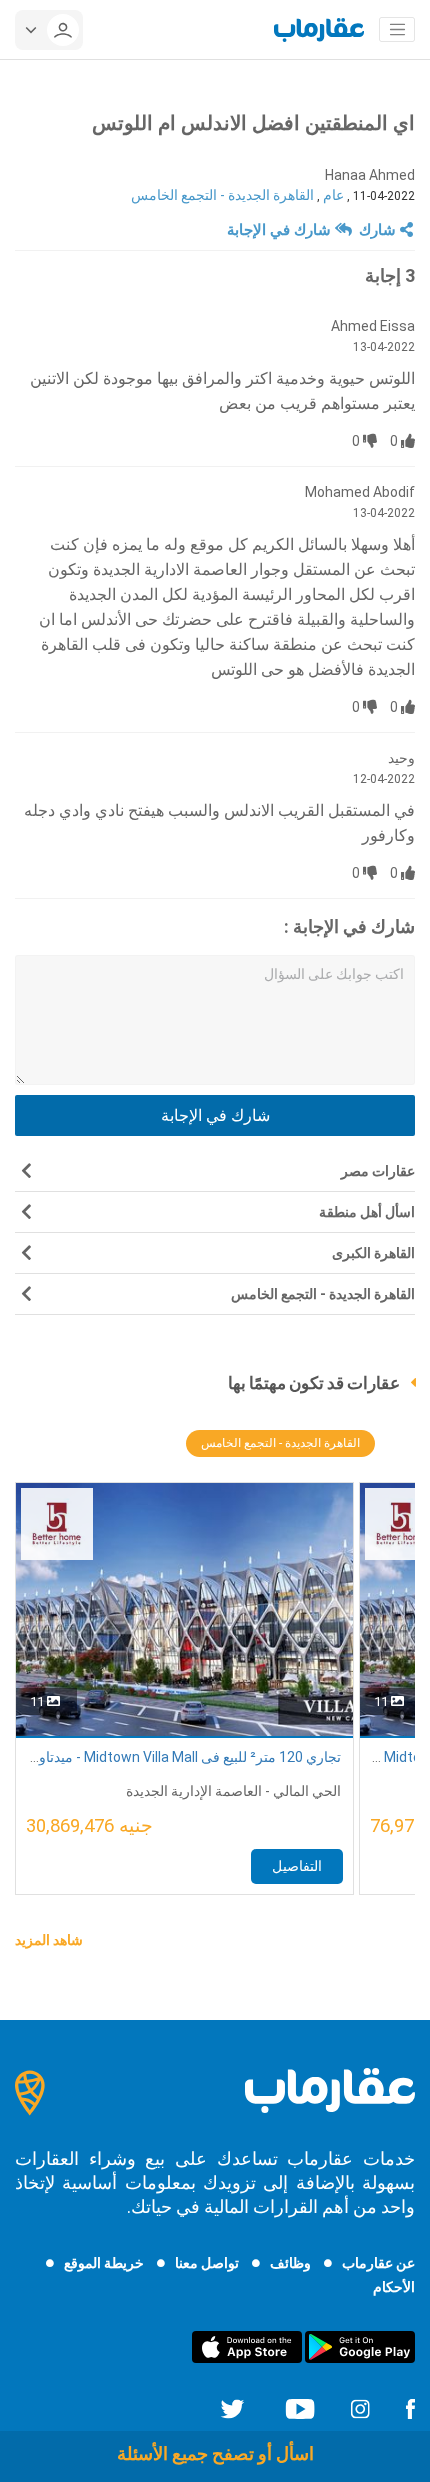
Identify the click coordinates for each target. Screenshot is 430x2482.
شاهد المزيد (49, 1940)
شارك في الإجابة (281, 230)
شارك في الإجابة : (349, 926)
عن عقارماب (378, 2263)
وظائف (290, 2263)
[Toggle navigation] (397, 30)
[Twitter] (232, 2407)
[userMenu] (49, 30)
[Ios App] (247, 2346)
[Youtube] (300, 2407)
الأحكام (394, 2287)
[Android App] (360, 2346)
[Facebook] (410, 2407)
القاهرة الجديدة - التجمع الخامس (222, 195)
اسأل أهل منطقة (367, 1212)
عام (333, 195)
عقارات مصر (378, 1171)
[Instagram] (360, 2407)
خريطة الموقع (104, 2263)
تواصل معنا (207, 2263)
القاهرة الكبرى (373, 1253)
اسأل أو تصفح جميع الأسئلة (215, 2453)
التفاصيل (297, 1866)
